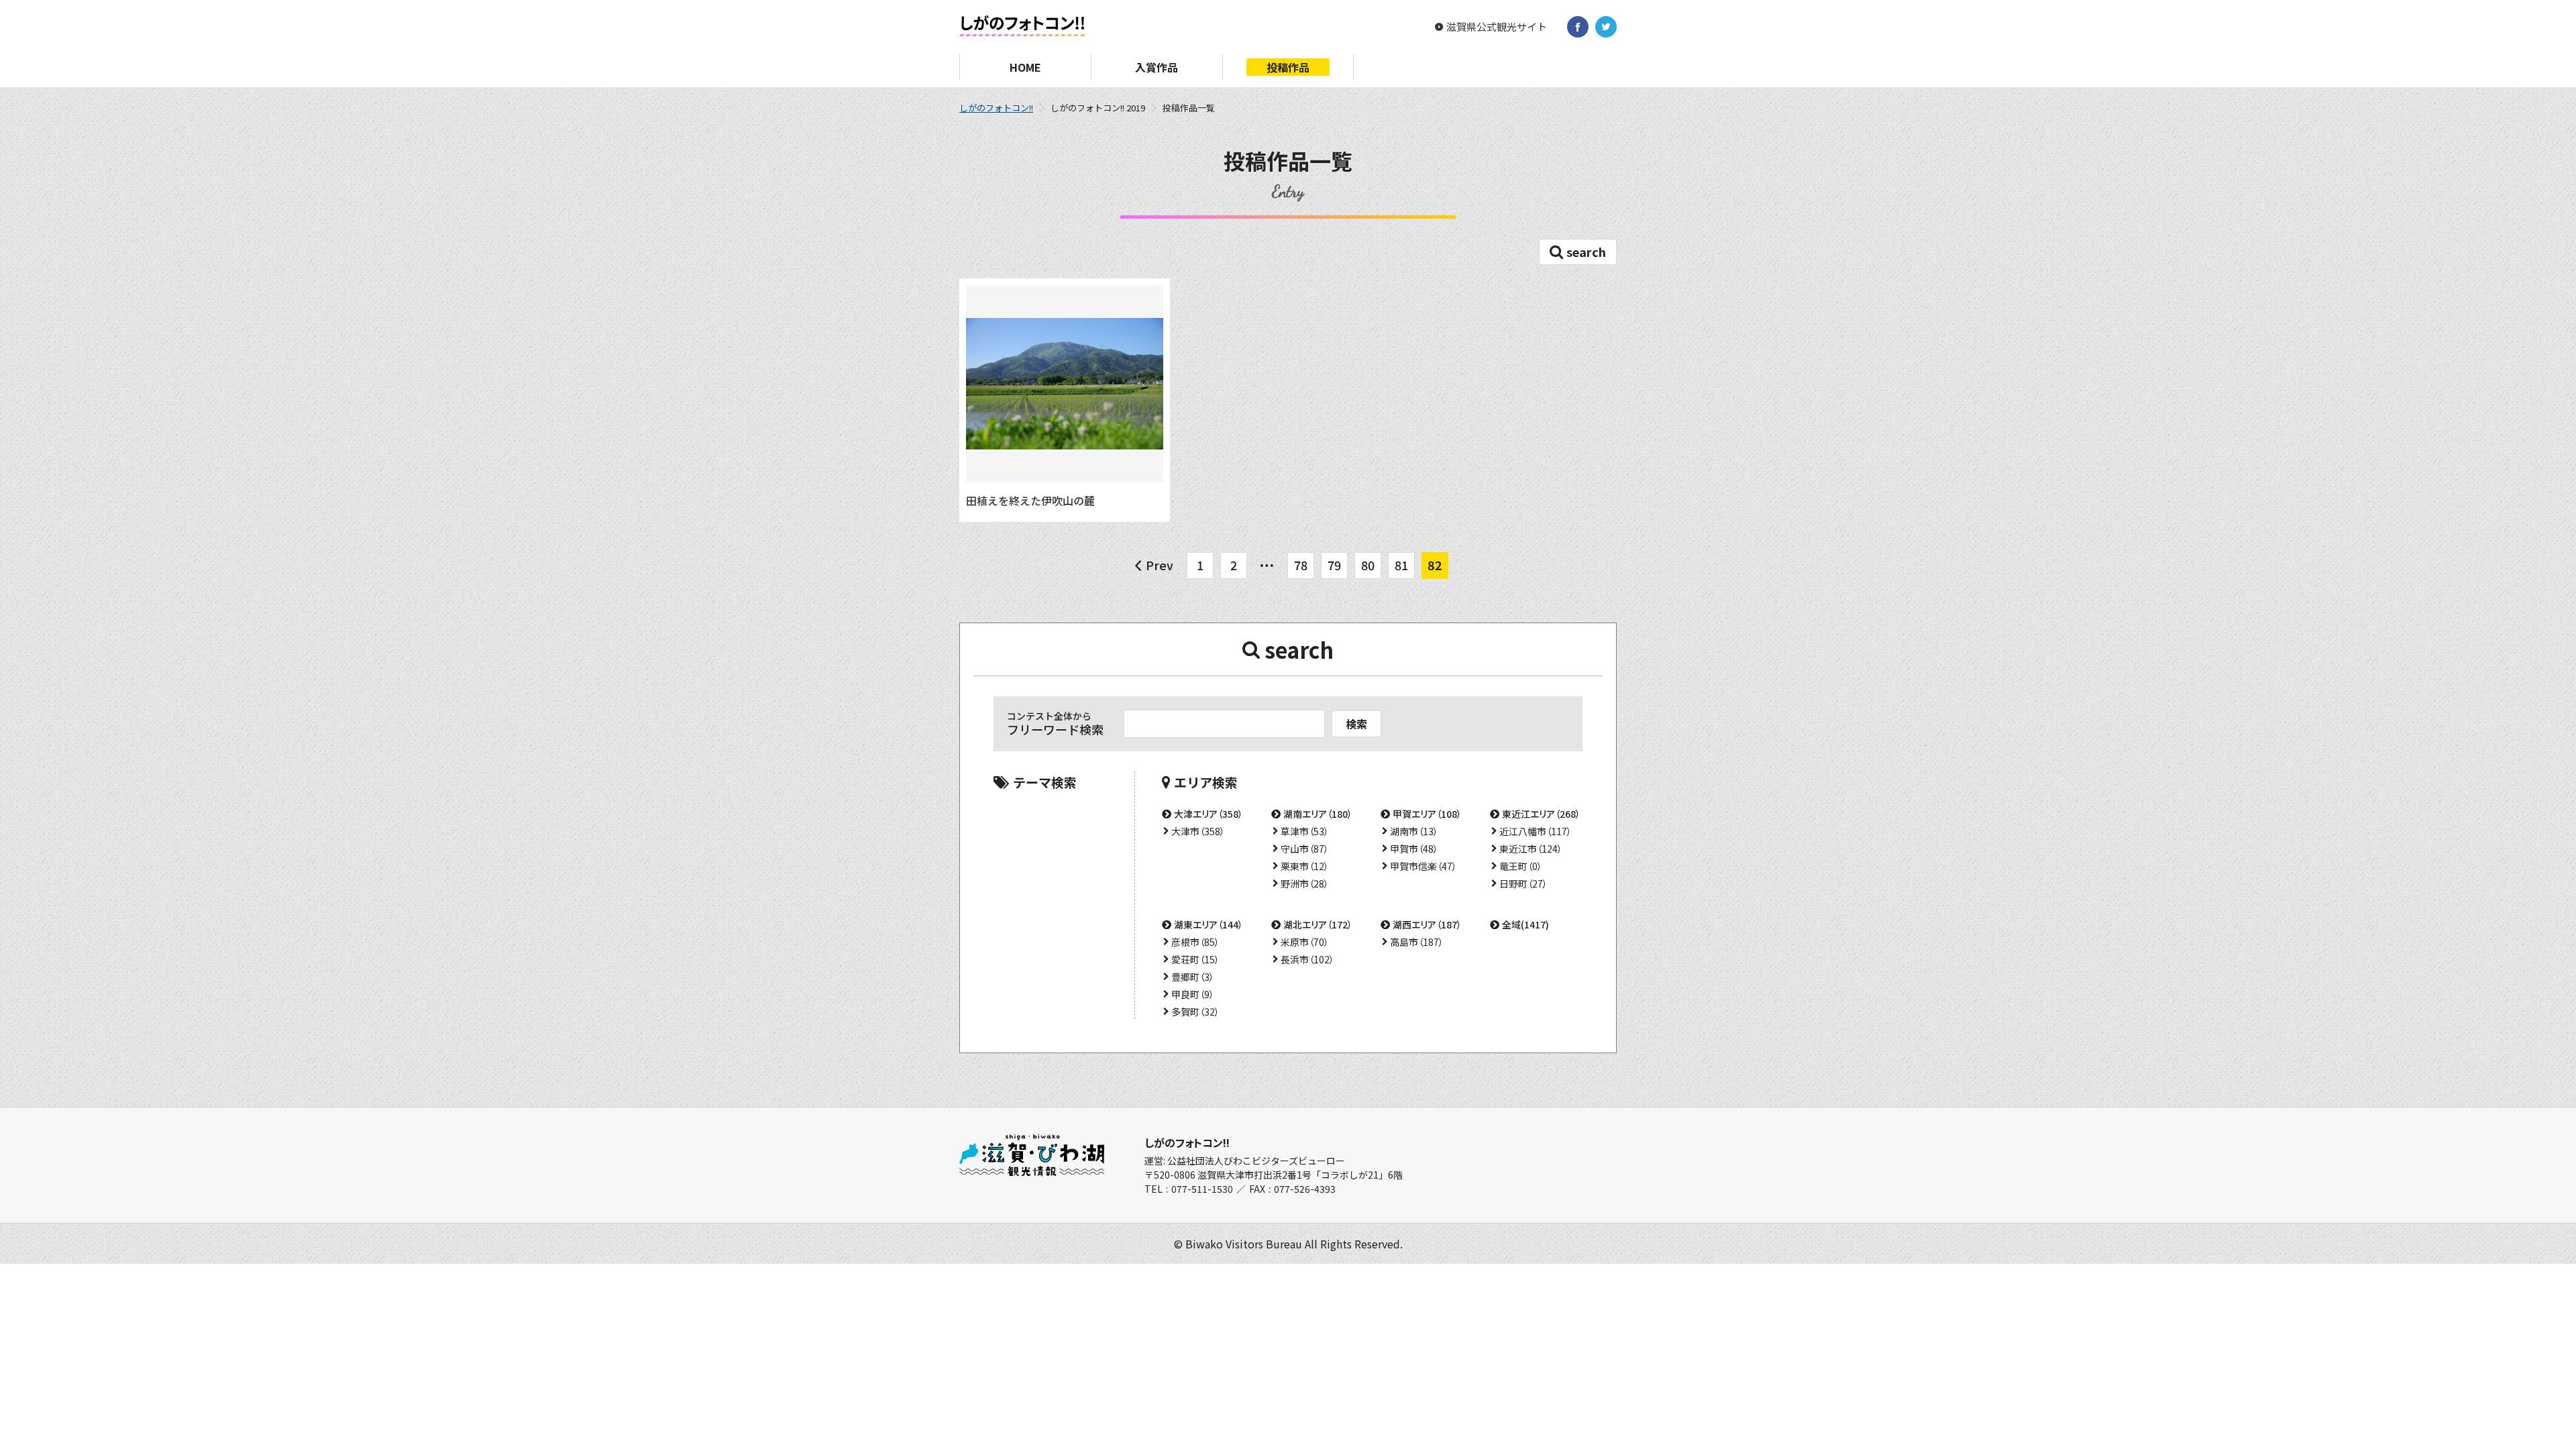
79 (1334, 565)
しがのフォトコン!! (996, 108)
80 (1368, 565)
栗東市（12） (1305, 866)
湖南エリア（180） (1318, 814)
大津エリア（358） (1209, 814)
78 (1301, 565)
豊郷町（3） (1193, 977)
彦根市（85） (1195, 942)
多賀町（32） (1195, 1012)
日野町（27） (1523, 883)
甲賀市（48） (1414, 849)
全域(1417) (1525, 924)
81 (1401, 565)
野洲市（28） (1305, 883)
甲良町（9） (1193, 994)
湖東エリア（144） (1209, 924)
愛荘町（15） (1195, 959)
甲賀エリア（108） (1427, 814)
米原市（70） (1305, 942)
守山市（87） (1305, 849)
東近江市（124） (1531, 849)
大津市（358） (1198, 831)
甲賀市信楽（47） (1424, 866)
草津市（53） (1305, 831)
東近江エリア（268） (1541, 814)
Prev (1160, 565)
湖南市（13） (1414, 831)
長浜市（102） (1307, 959)
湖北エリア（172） (1318, 924)
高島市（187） (1417, 942)
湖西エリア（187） (1427, 924)
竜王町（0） (1521, 866)
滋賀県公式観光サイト (1497, 27)
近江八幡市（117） (1536, 831)
